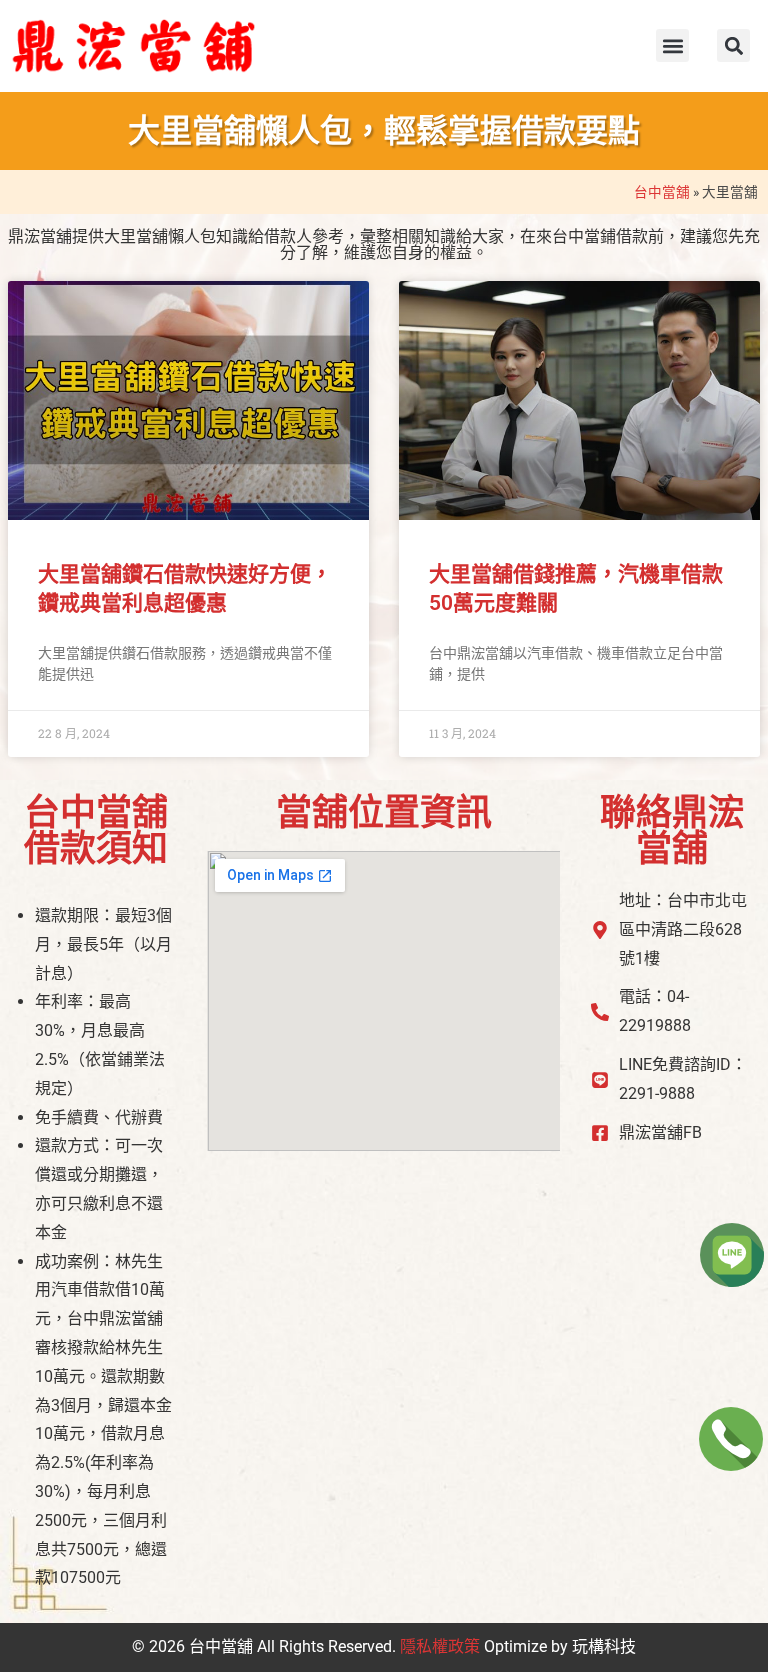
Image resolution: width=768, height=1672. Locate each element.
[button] (672, 45)
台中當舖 (662, 192)
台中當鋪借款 (600, 236)
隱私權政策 (440, 1646)
